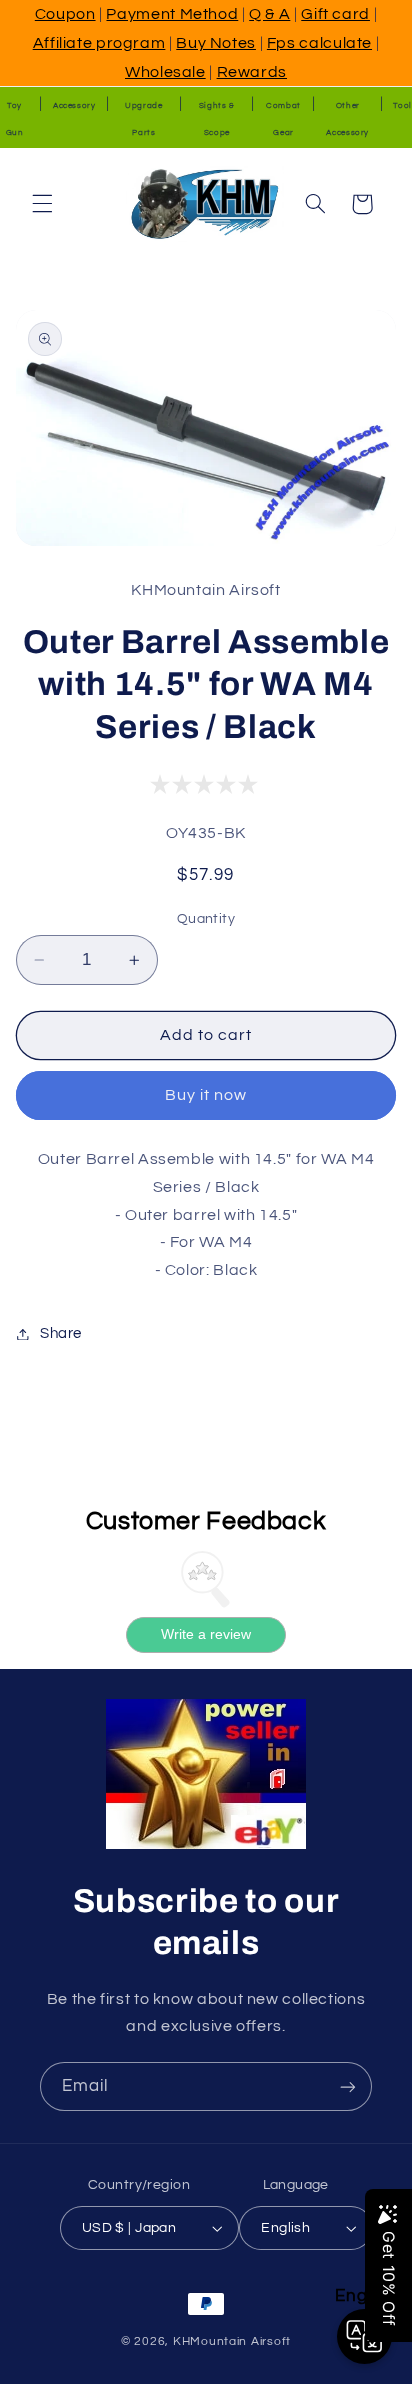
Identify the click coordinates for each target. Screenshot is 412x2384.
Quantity (206, 919)
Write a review (206, 1634)
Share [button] (61, 1333)
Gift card (335, 14)
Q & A (269, 14)
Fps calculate (319, 43)
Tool (402, 105)
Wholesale (165, 72)
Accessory (74, 105)
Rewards (252, 72)
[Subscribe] (348, 2086)
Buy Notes (216, 43)
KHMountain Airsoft (232, 2341)
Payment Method (172, 14)
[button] (42, 204)
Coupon (65, 14)
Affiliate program (99, 43)
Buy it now (206, 1095)
